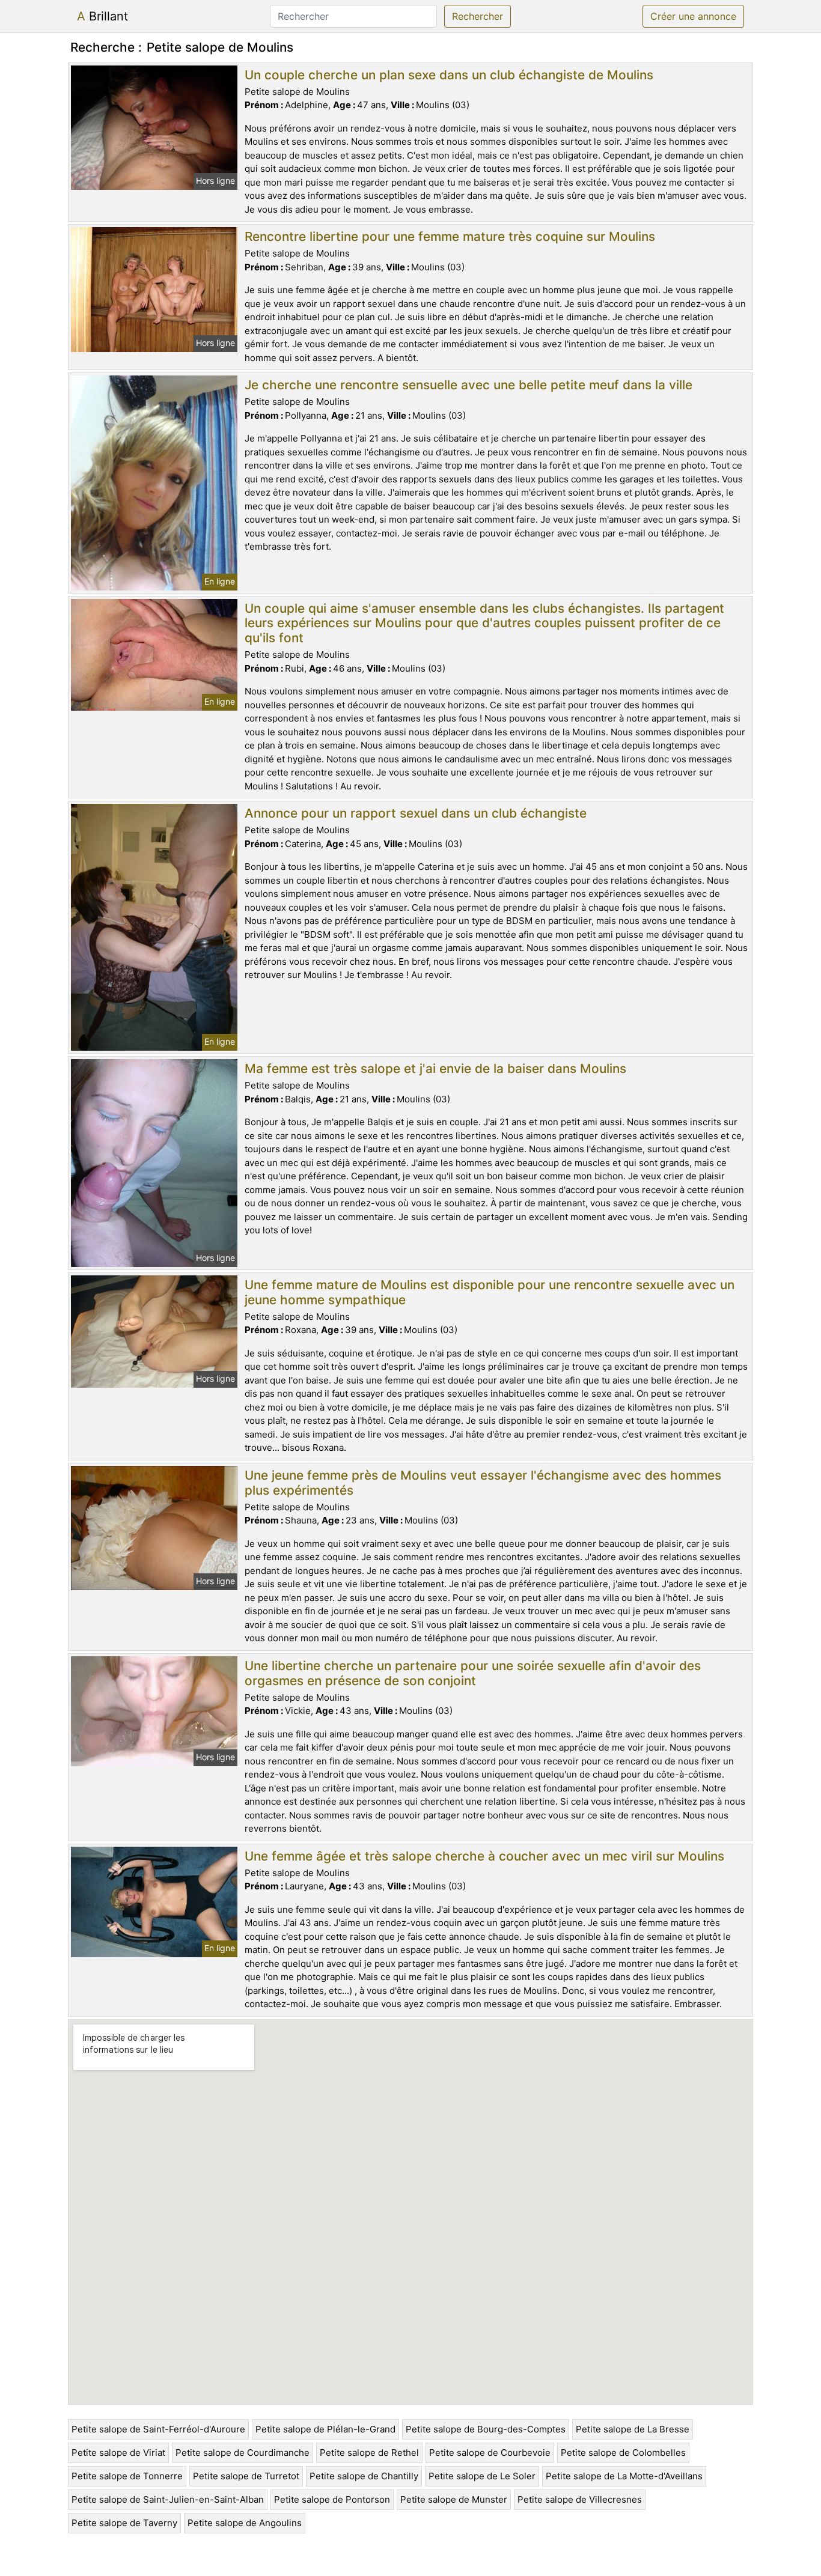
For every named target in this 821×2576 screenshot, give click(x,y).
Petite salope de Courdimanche (243, 2453)
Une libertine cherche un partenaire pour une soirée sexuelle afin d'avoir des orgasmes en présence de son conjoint (473, 1673)
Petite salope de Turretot (246, 2476)
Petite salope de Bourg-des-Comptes (486, 2429)
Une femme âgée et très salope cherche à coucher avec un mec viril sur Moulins (484, 1856)
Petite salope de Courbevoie (490, 2453)
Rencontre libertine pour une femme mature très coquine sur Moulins (450, 236)
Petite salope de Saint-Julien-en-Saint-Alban (168, 2499)
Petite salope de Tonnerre (127, 2476)
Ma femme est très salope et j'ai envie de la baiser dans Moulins (435, 1068)
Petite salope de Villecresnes (580, 2499)
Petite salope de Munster (454, 2499)
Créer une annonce (693, 16)
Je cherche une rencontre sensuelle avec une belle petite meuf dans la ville (468, 385)
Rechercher (478, 16)
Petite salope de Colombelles (623, 2453)
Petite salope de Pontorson (332, 2499)
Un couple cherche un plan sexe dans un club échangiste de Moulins (449, 75)
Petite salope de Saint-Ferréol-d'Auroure (158, 2429)
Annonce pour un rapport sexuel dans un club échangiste (416, 813)
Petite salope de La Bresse (633, 2429)
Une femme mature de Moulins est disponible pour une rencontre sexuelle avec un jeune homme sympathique (490, 1292)
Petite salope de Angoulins (245, 2523)
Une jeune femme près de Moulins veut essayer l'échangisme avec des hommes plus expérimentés (483, 1483)
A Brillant (102, 16)
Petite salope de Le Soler (482, 2476)
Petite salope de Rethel (369, 2453)
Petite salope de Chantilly (364, 2476)
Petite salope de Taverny (124, 2523)
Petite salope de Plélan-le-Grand (325, 2429)
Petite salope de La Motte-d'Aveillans (624, 2476)
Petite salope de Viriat (118, 2453)
